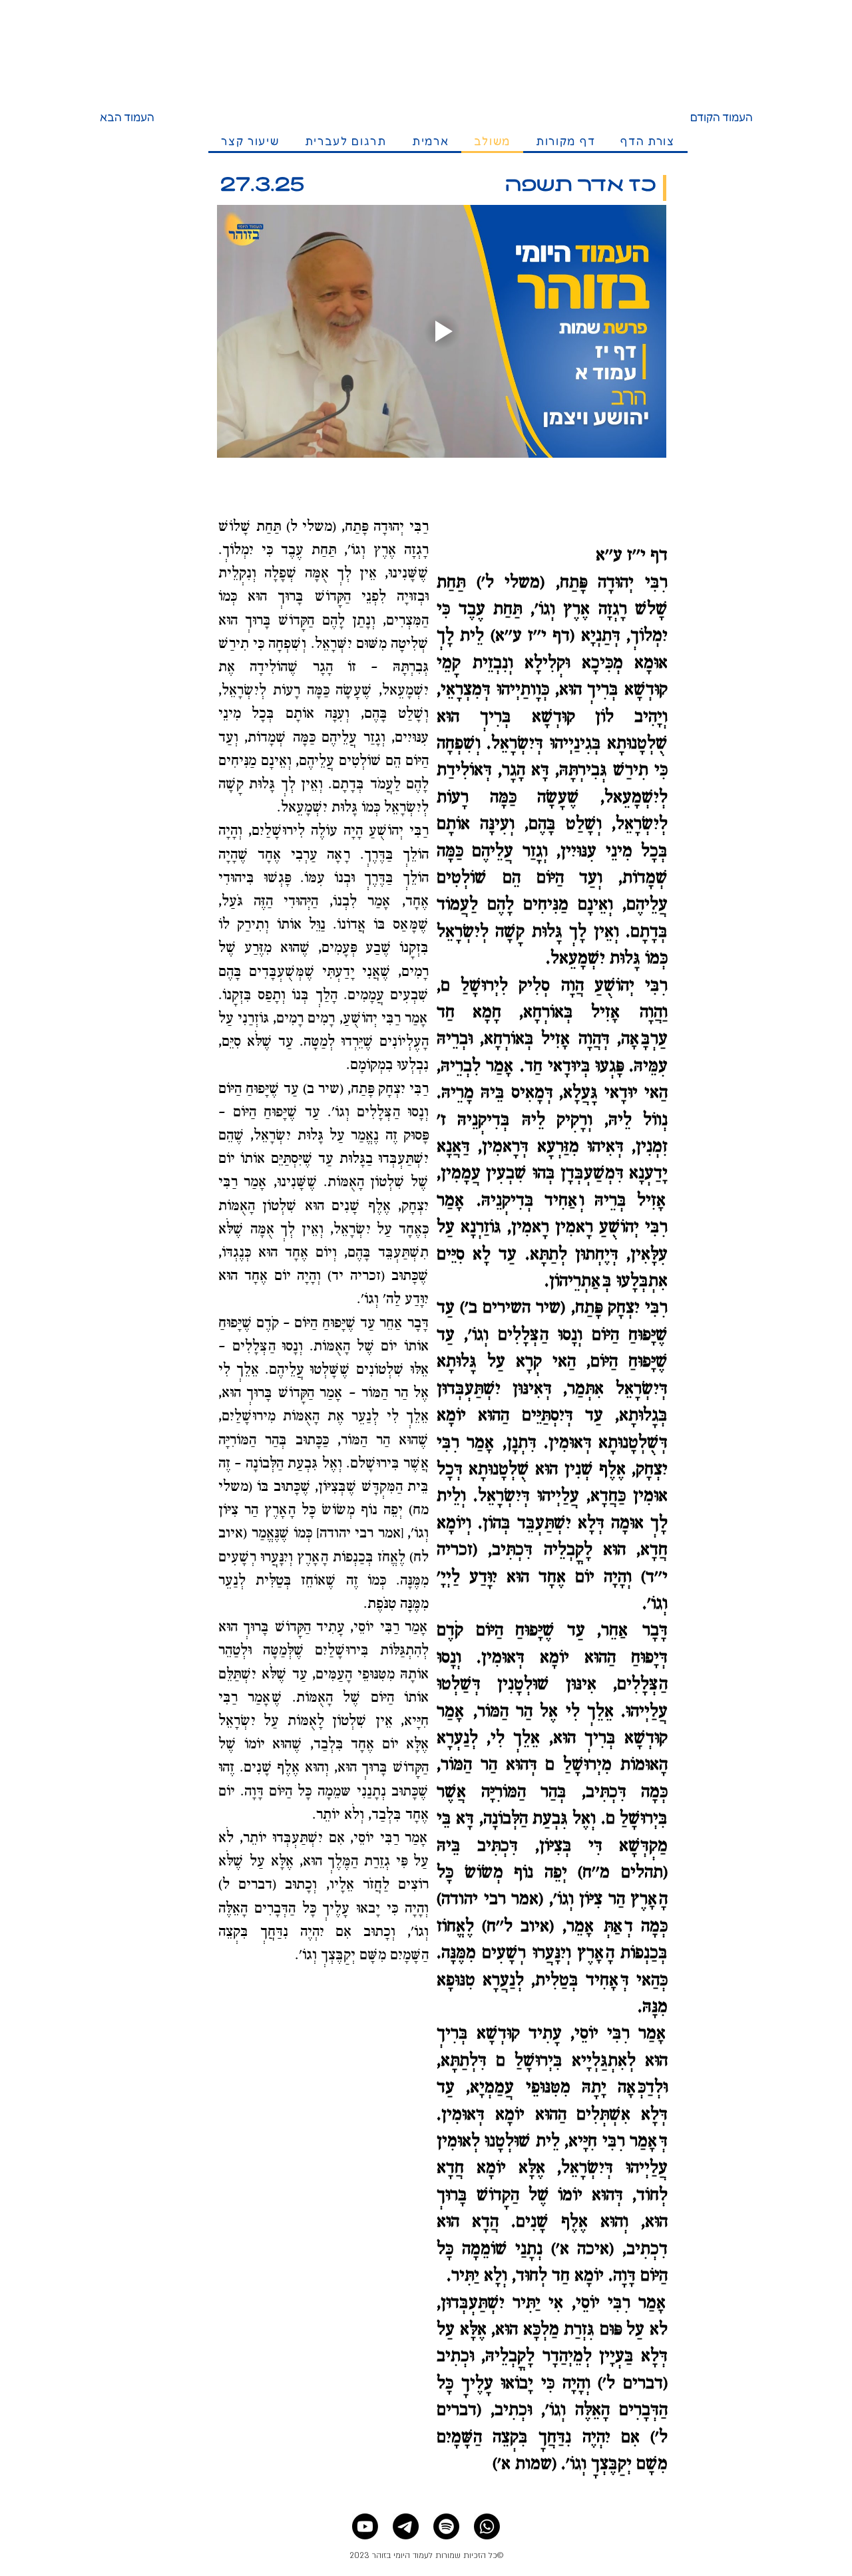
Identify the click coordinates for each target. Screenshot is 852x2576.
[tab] (648, 142)
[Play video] (442, 331)
